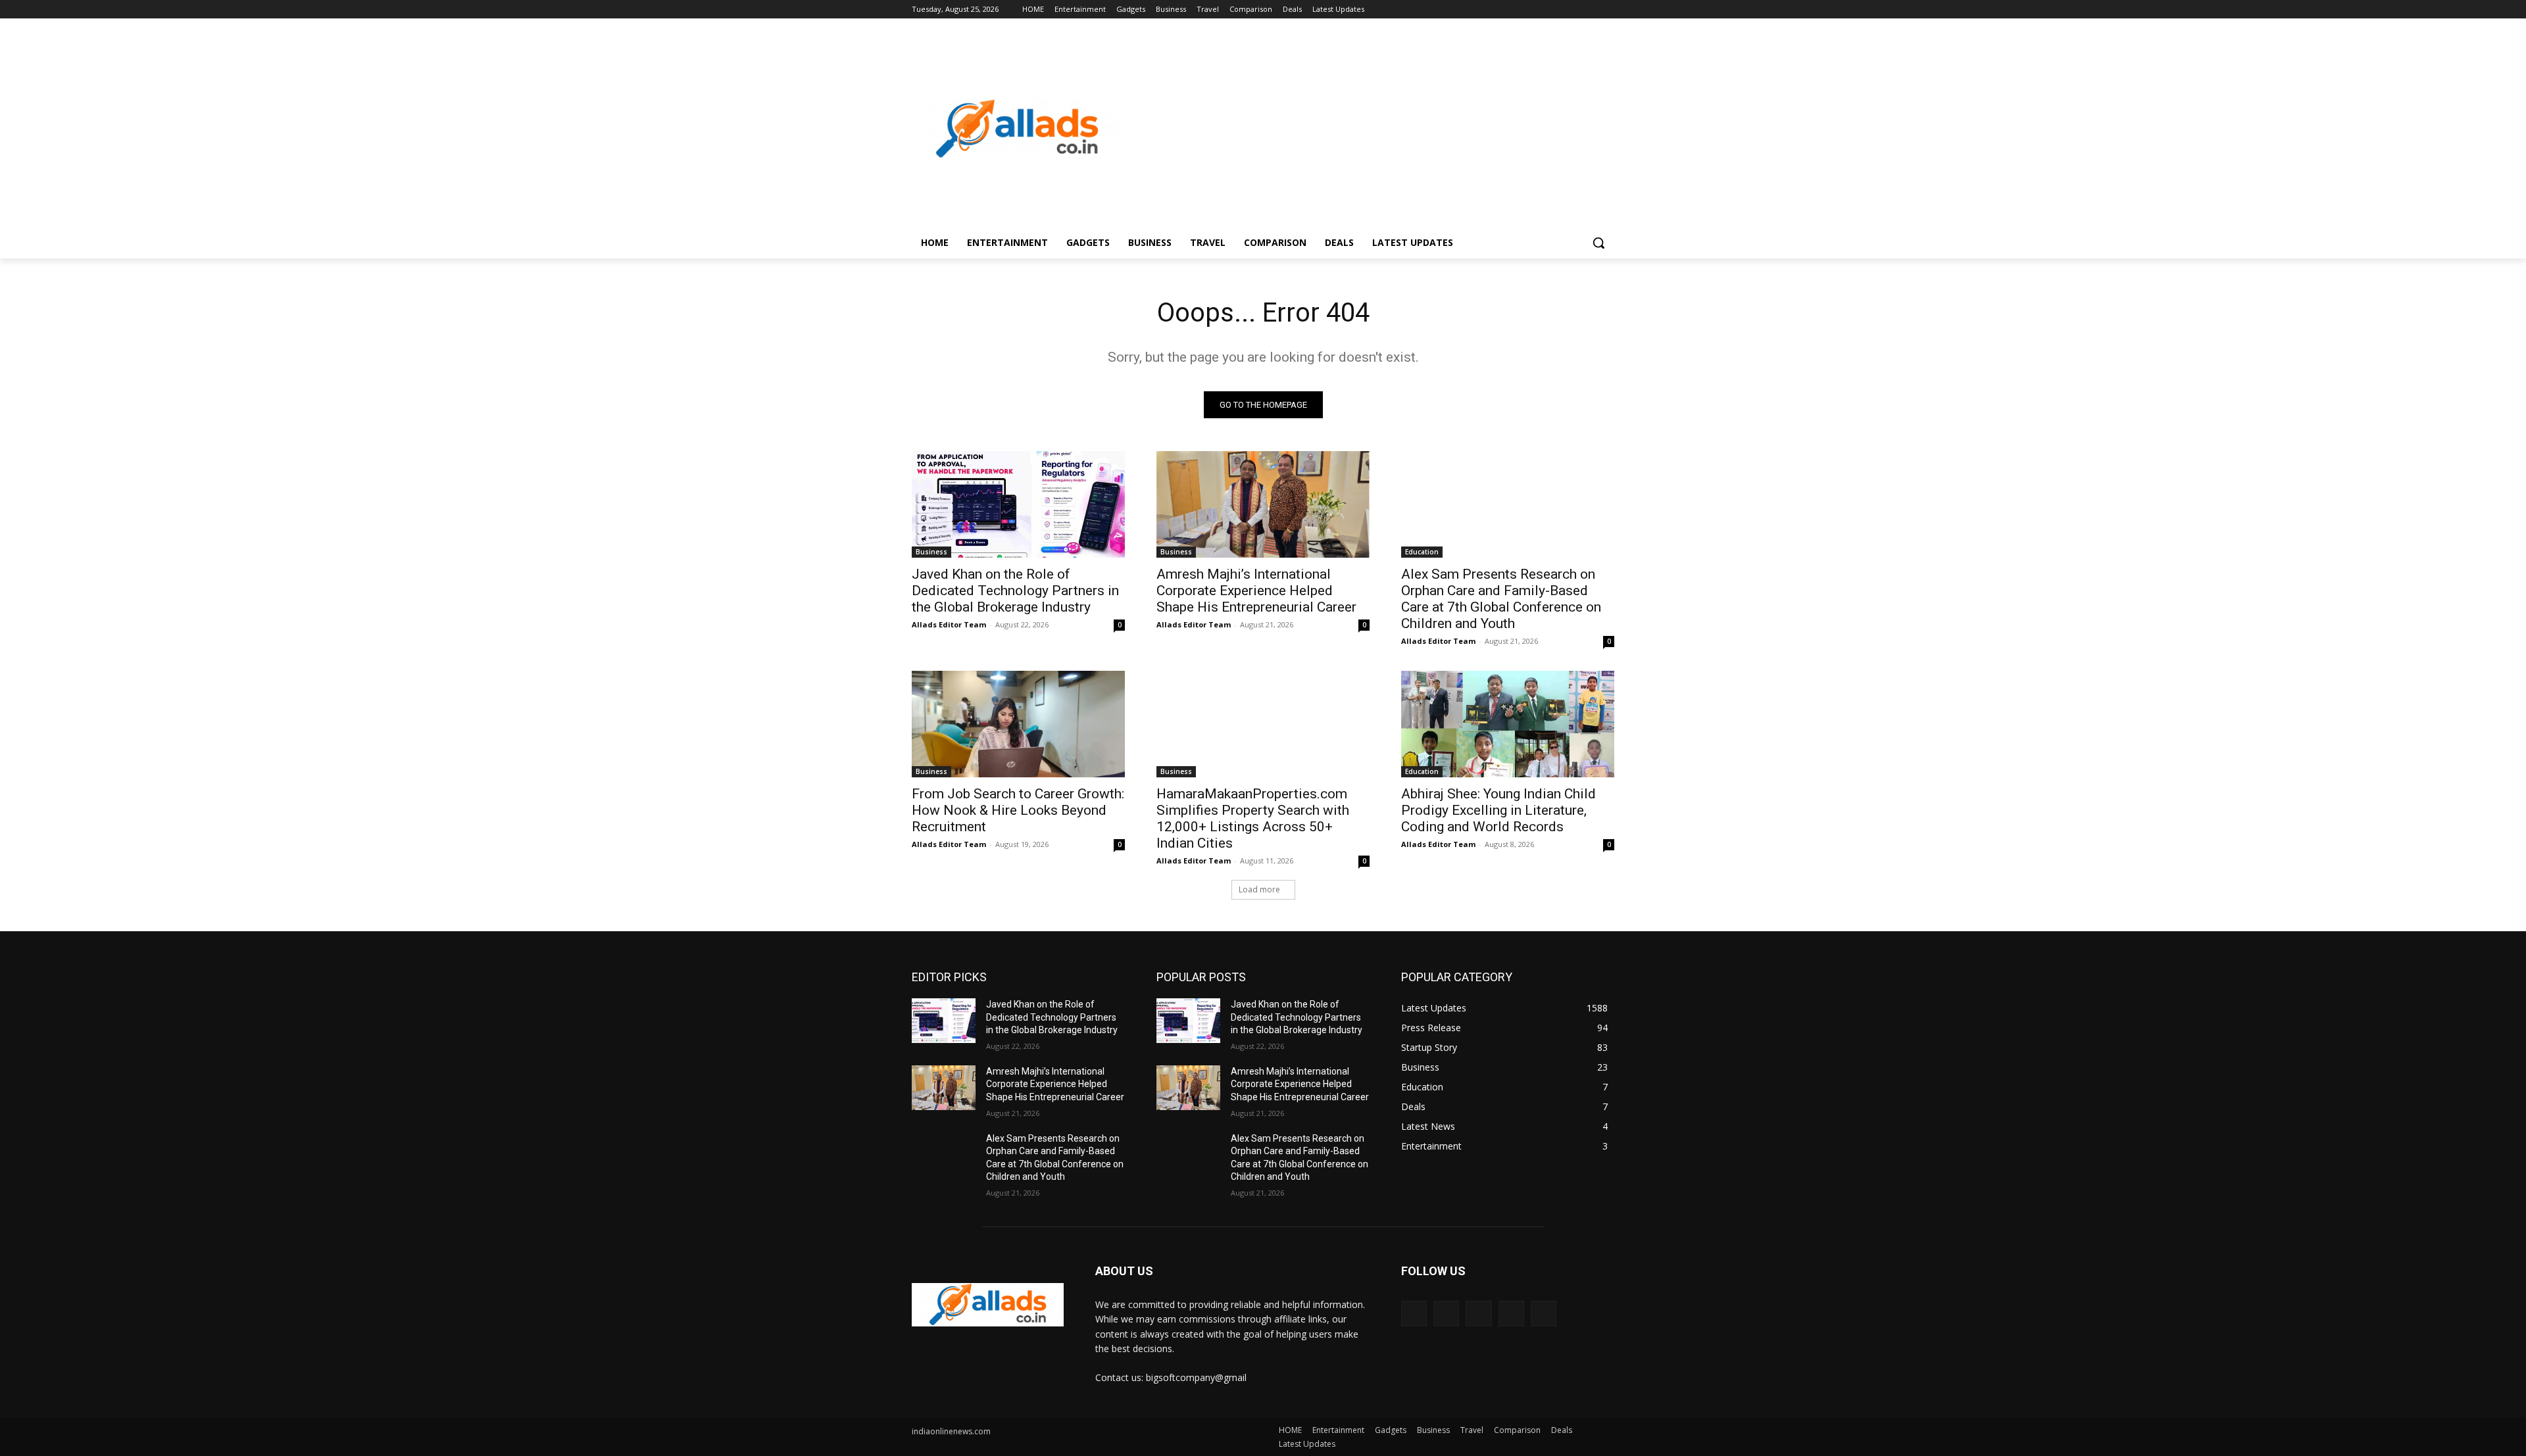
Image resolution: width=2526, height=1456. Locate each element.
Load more (1259, 889)
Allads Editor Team (949, 624)
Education (1422, 552)
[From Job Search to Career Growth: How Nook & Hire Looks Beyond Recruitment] (1018, 724)
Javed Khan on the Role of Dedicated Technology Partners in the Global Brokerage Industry (1015, 591)
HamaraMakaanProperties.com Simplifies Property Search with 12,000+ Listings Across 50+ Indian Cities (1253, 818)
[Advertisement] (1368, 129)
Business (931, 552)
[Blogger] (1414, 1314)
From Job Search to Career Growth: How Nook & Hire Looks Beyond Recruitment (1018, 810)
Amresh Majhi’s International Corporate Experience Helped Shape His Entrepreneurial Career (1256, 591)
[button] (1598, 243)
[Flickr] (1478, 1314)
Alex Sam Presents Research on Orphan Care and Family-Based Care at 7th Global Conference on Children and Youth (1501, 599)
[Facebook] (1534, 10)
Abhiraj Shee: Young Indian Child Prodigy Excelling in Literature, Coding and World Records (1498, 810)
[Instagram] (1552, 10)
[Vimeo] (1588, 10)
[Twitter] (1571, 10)
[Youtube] (1607, 10)
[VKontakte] (1544, 1314)
